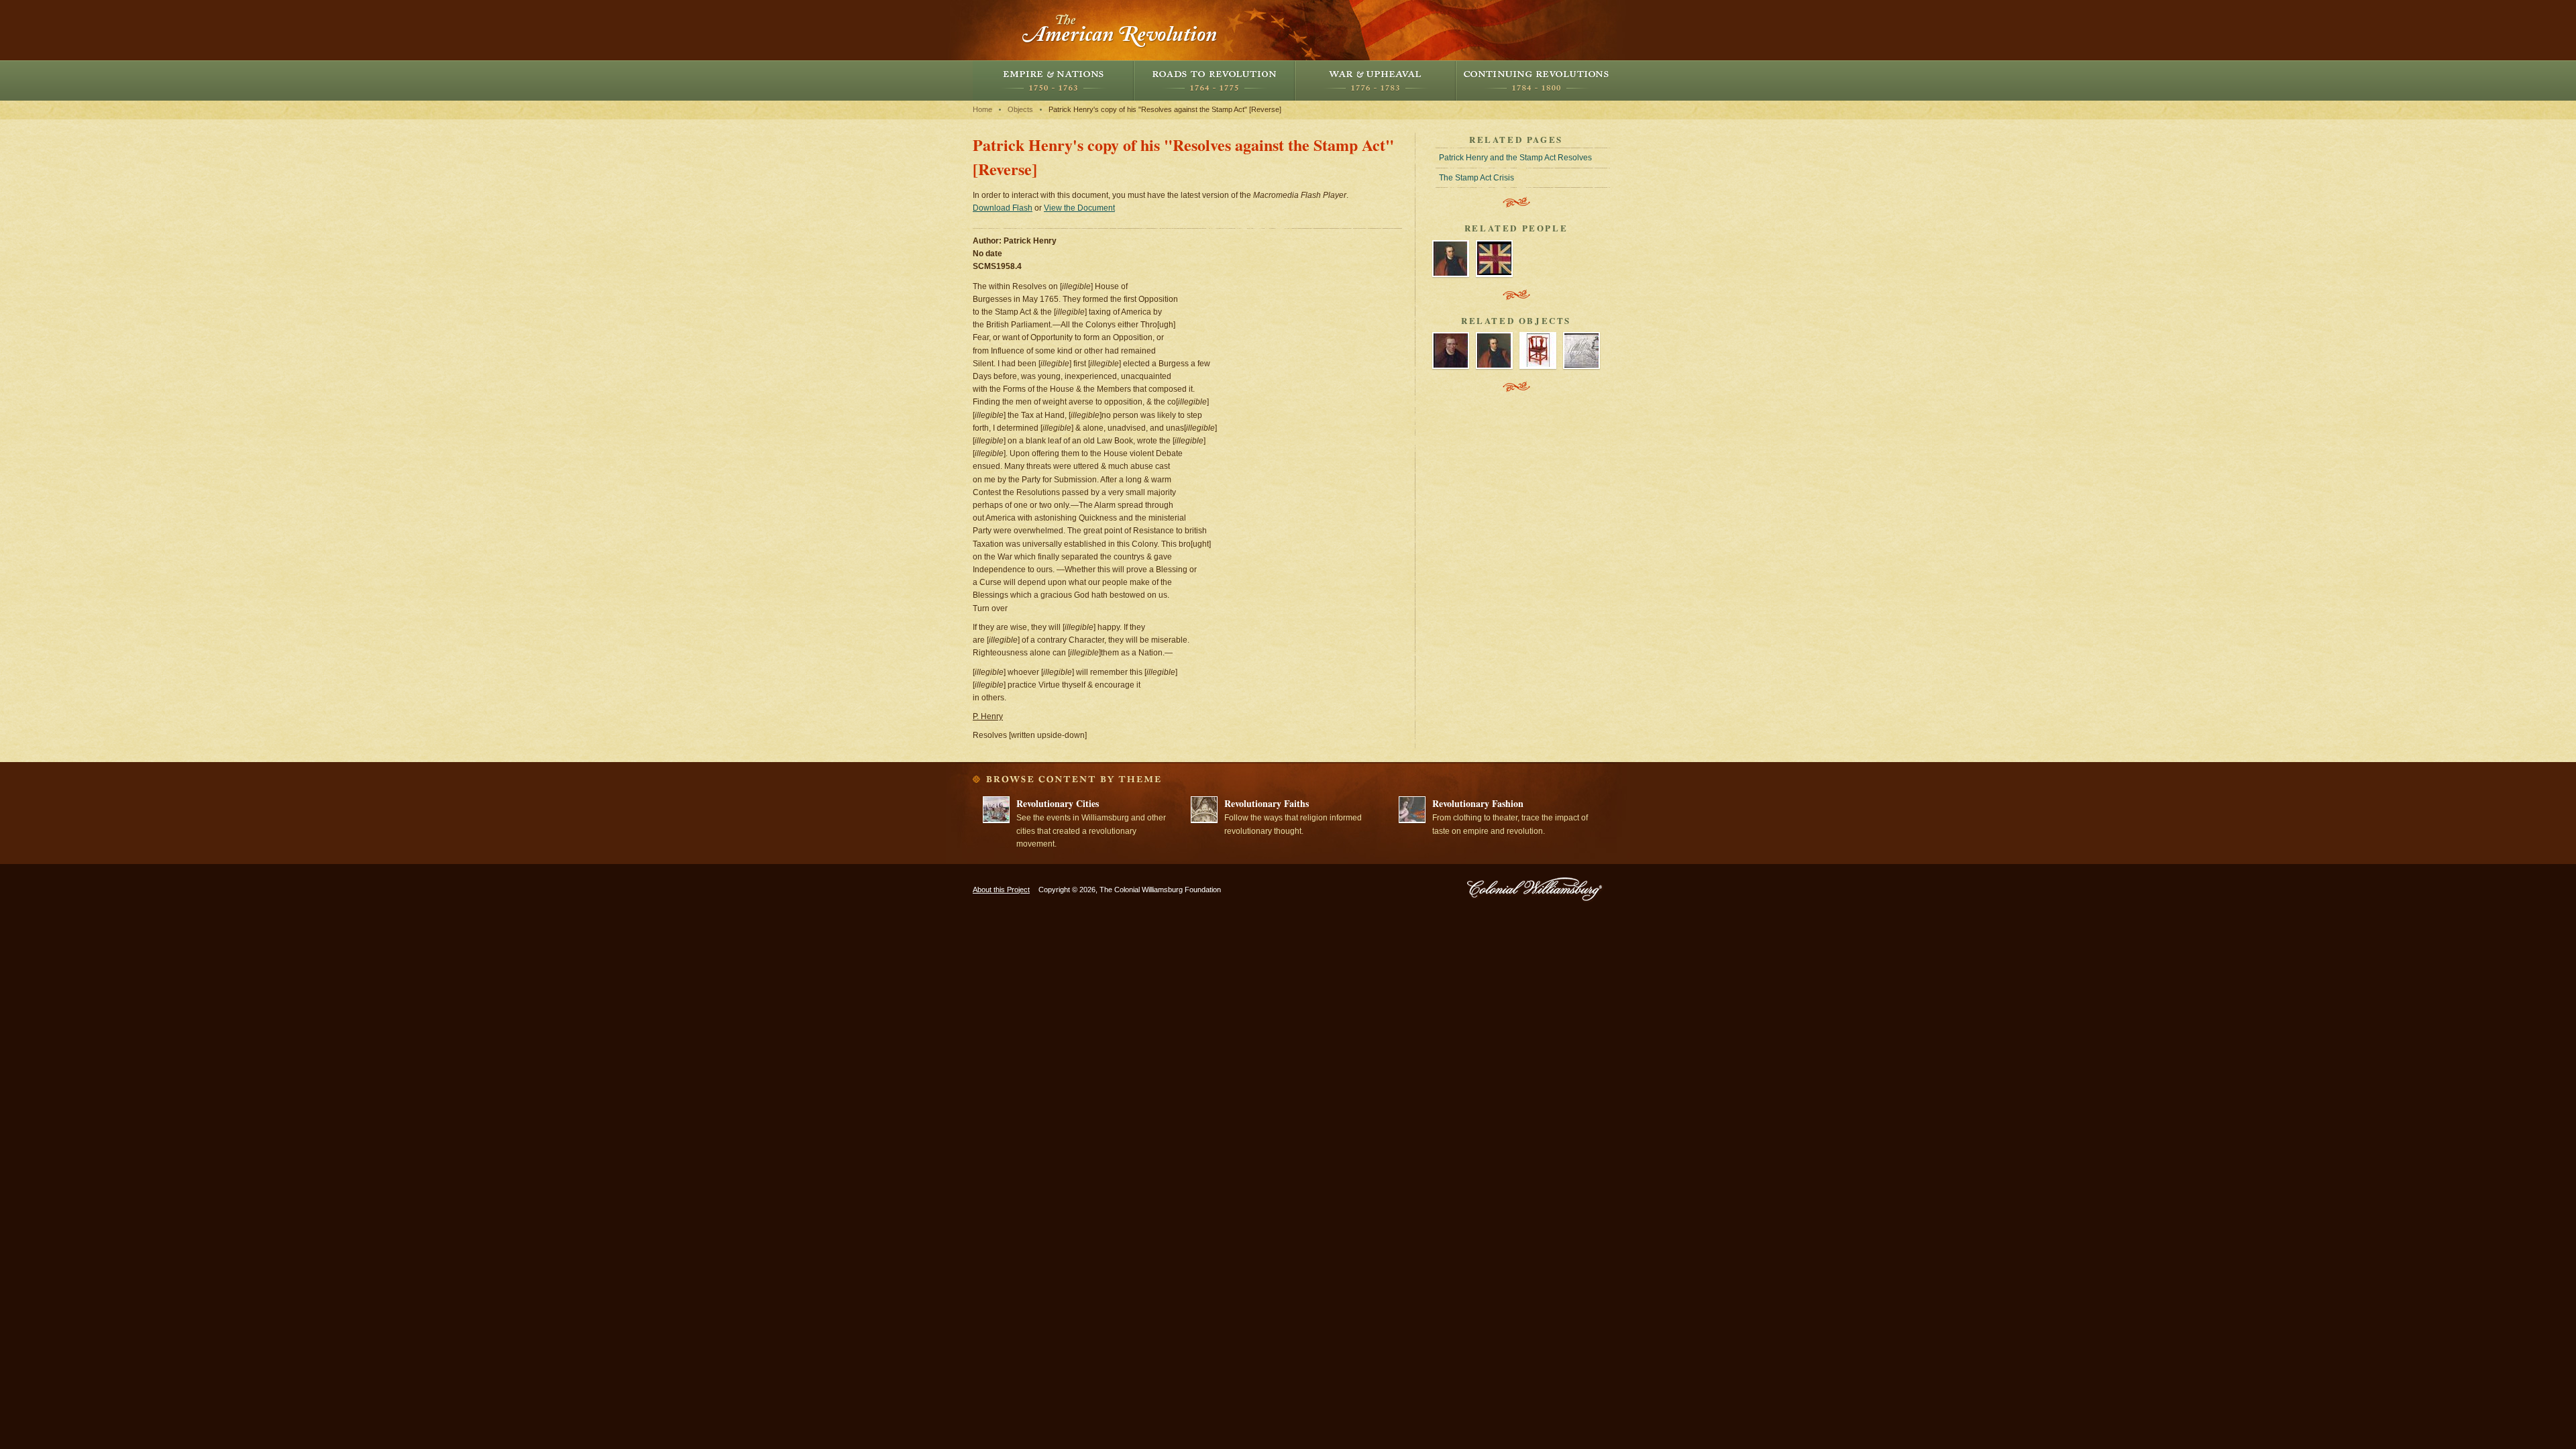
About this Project (1001, 890)
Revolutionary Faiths (1267, 803)
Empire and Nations (1053, 80)
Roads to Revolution (1214, 80)
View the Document (1079, 208)
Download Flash (1003, 208)
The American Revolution (1120, 30)
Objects (1020, 109)
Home (982, 109)
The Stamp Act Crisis (1477, 178)
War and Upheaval (1375, 80)
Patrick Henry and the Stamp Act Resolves (1515, 158)
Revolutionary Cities (1058, 803)
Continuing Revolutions (1536, 80)
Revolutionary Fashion (1478, 803)
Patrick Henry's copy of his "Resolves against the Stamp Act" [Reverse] (1165, 109)
